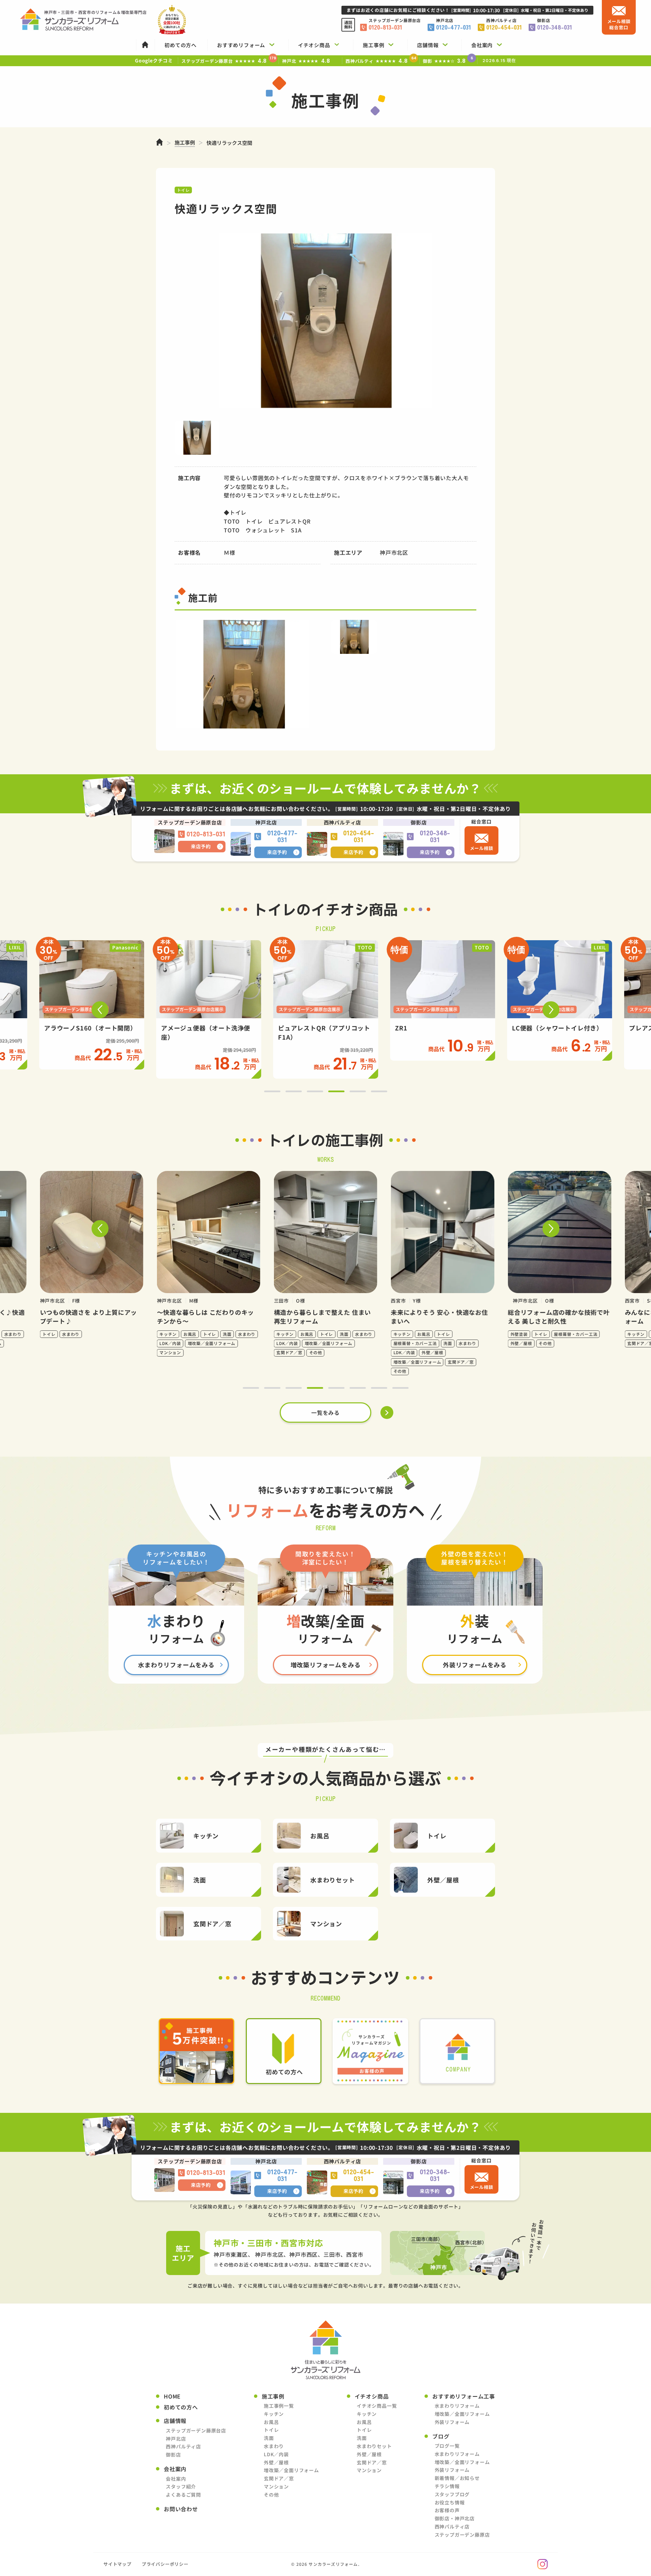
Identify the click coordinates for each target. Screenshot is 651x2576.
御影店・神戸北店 (455, 2518)
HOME (172, 2396)
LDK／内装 (276, 2454)
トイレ (271, 2430)
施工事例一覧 (279, 2406)
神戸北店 (176, 2439)
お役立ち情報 (450, 2502)
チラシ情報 (447, 2486)
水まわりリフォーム (457, 2406)
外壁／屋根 (276, 2462)
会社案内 (176, 2479)
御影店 (173, 2455)
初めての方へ (181, 2407)
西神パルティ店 (183, 2446)
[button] (100, 1010)
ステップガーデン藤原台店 (196, 2430)
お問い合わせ (181, 2509)
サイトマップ (117, 2564)
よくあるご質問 (183, 2495)
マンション (276, 2486)
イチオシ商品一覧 (377, 2406)
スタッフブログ (452, 2494)
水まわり (274, 2446)
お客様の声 (447, 2510)
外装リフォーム (452, 2422)
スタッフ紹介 (181, 2486)
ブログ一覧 (447, 2446)
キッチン (274, 2414)
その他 (271, 2495)
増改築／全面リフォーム (291, 2470)
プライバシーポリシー (165, 2564)
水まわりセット (374, 2446)
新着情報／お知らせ (457, 2478)
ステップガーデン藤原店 (462, 2535)
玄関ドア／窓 (279, 2478)
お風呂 (271, 2422)
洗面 (269, 2438)
